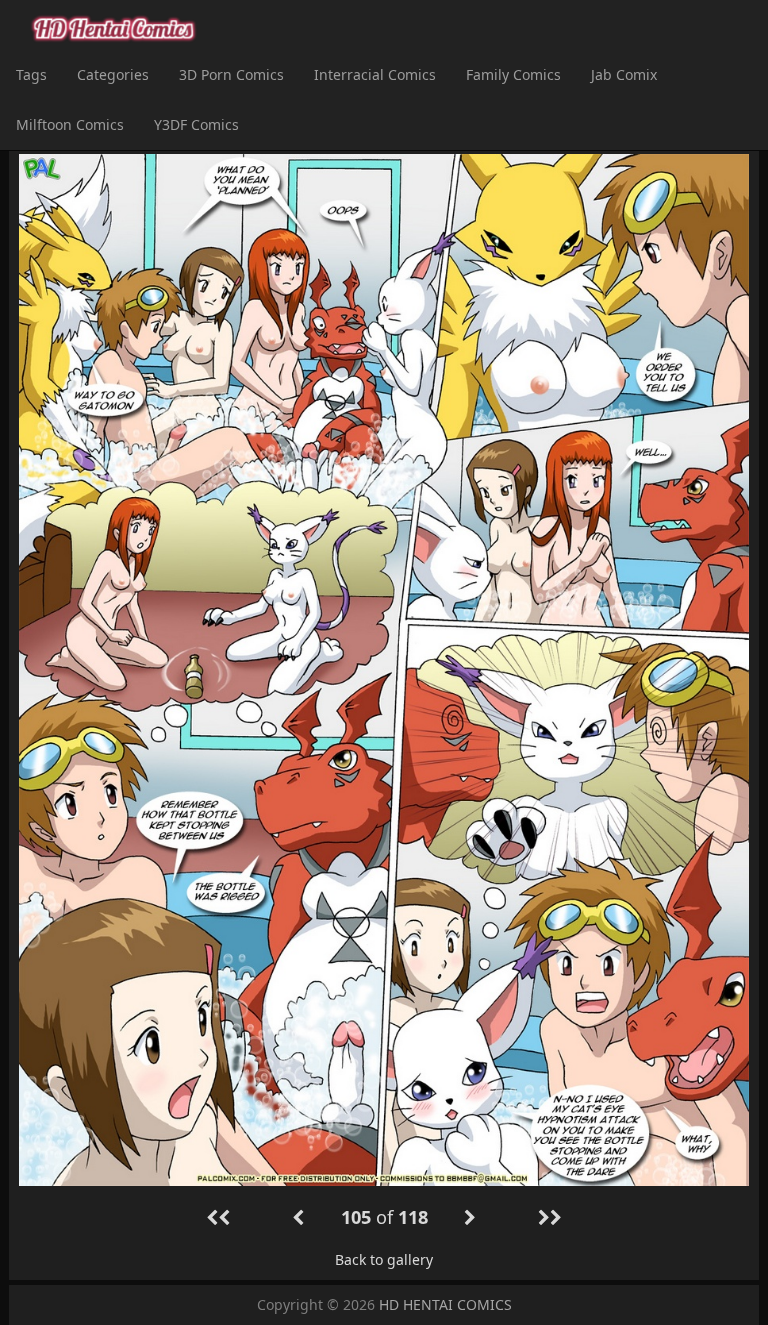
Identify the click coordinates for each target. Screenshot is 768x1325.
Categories (113, 74)
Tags (31, 74)
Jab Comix (624, 74)
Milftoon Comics (70, 124)
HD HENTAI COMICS (445, 1304)
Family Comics (513, 74)
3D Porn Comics (231, 74)
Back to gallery (384, 1259)
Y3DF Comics (196, 124)
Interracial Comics (375, 74)
